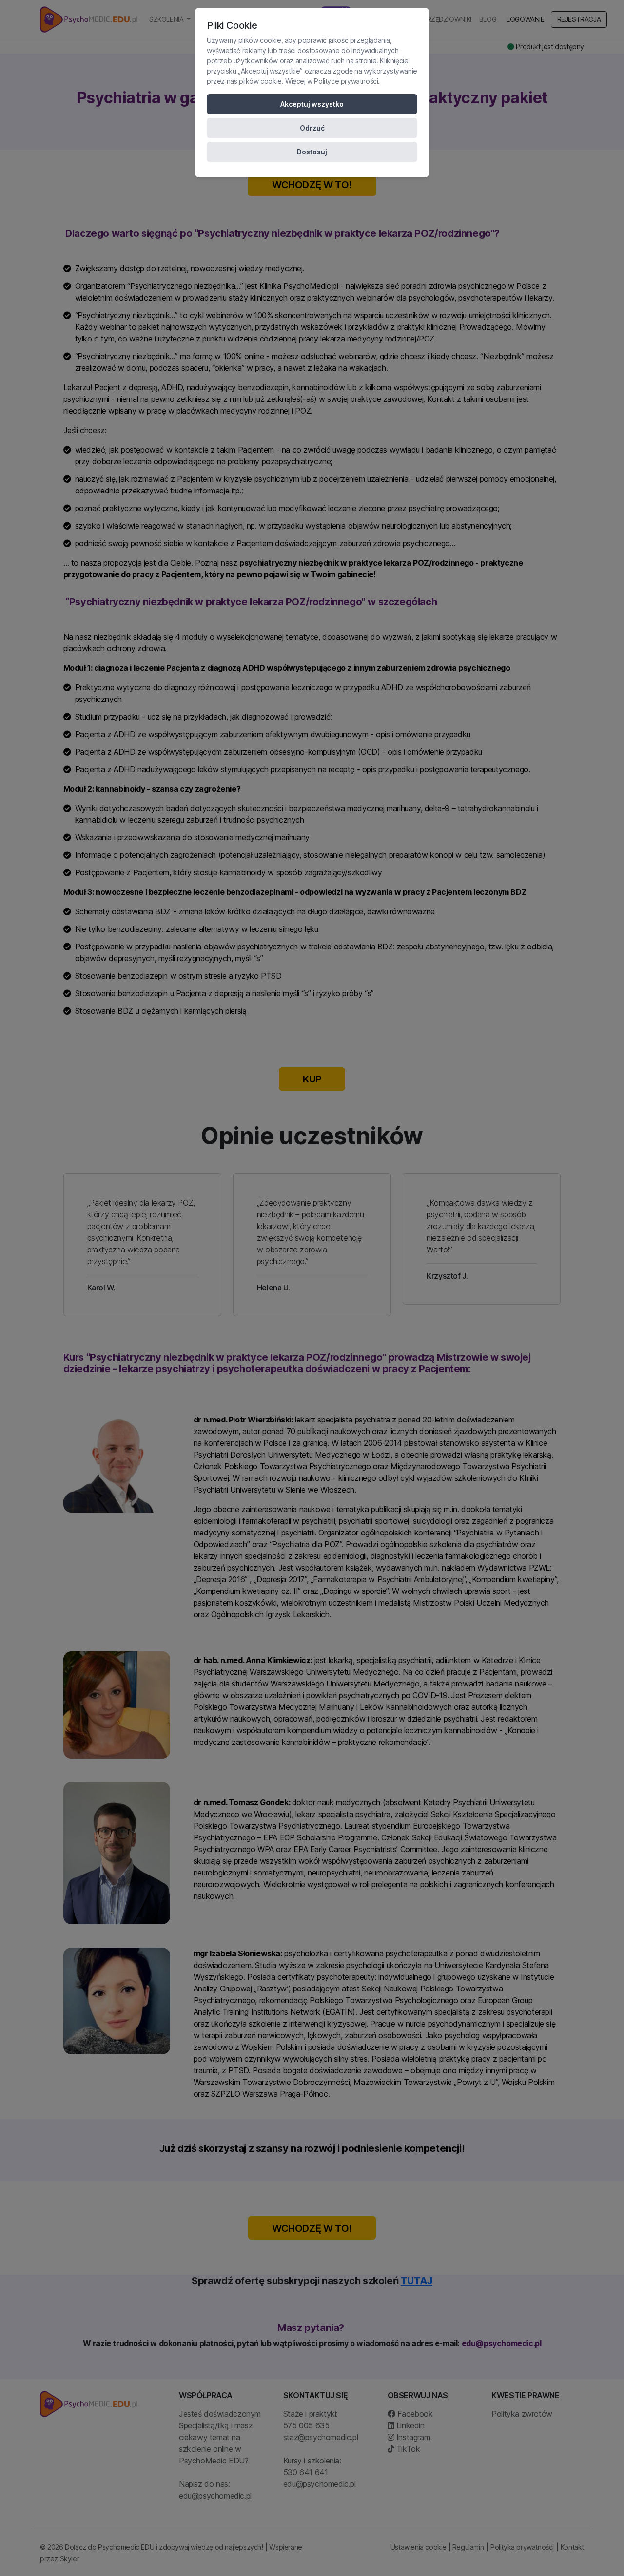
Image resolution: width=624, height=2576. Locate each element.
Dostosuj (312, 152)
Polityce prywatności (346, 81)
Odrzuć (312, 128)
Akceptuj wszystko (312, 104)
